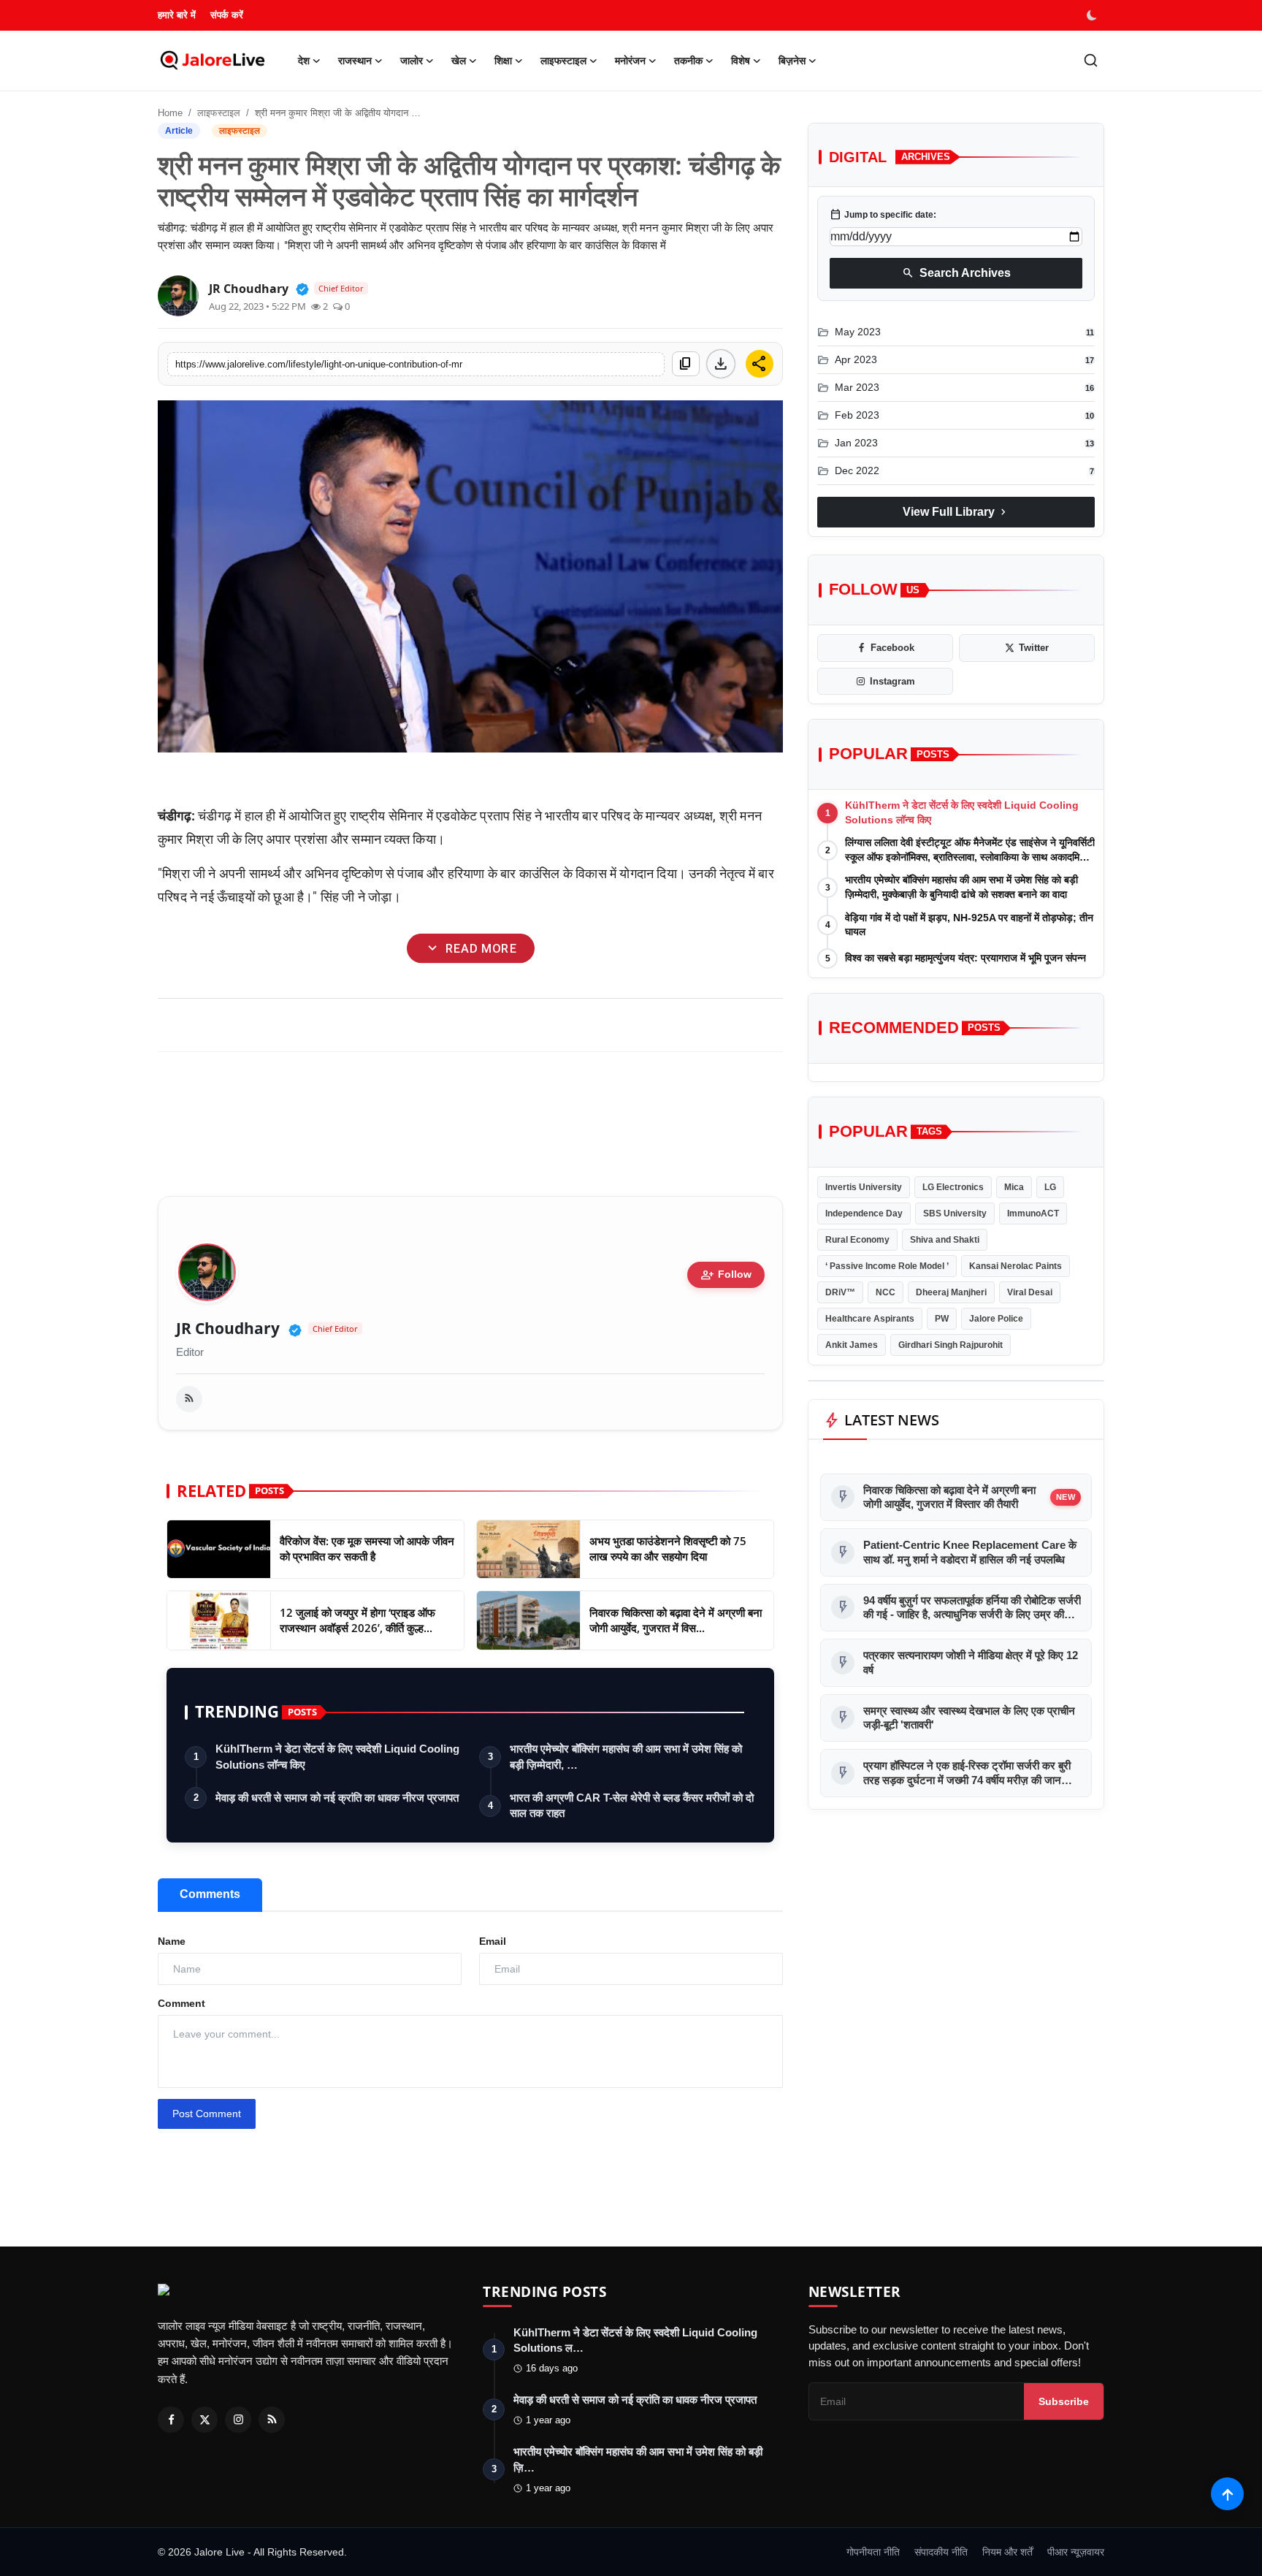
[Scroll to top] (1227, 2494)
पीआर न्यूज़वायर (1076, 2552)
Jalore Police (996, 1319)
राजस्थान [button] (355, 61)
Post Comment (207, 2114)
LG (1050, 1187)
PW (942, 1319)
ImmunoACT (1033, 1213)
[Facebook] (171, 2420)
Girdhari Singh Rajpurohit (951, 1345)
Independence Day (864, 1213)
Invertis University (864, 1187)
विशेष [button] (741, 61)
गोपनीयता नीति (873, 2552)
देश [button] (304, 61)
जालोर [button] (412, 61)
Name (172, 1941)
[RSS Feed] (189, 1399)
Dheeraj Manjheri (951, 1292)
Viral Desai (1030, 1292)
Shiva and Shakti (945, 1240)
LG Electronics (953, 1187)
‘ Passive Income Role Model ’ (887, 1266)
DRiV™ (840, 1292)
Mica (1014, 1187)
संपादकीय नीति (941, 2552)
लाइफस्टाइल (219, 113)
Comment (181, 2003)
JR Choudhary (228, 1329)
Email (493, 1941)
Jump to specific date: (883, 215)
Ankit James (852, 1345)
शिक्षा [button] (503, 61)
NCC (886, 1292)
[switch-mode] (1093, 15)
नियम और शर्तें (1007, 2552)
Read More (470, 949)
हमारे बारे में (177, 15)
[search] (1091, 60)
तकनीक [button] (688, 61)
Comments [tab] (210, 1894)
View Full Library (956, 512)
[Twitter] (204, 2420)
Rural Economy (857, 1240)
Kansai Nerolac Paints (1016, 1266)
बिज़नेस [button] (792, 61)
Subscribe (1064, 2401)
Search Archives (956, 273)
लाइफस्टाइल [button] (563, 61)
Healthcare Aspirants (870, 1319)
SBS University (955, 1213)
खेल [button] (459, 61)
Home (170, 113)
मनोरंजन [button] (630, 61)
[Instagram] (238, 2420)
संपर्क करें (227, 15)
